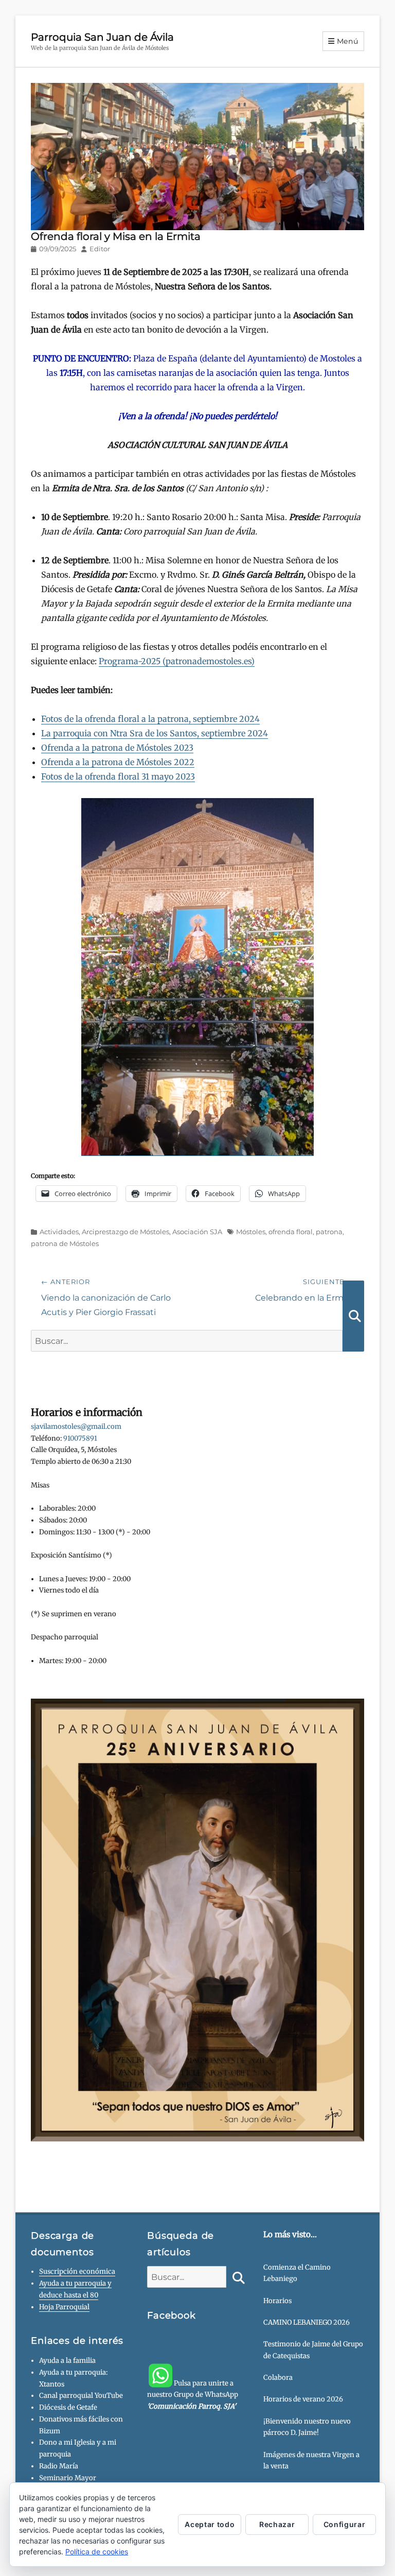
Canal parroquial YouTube (81, 2396)
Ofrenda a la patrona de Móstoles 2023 (117, 748)
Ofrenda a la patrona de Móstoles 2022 (118, 762)
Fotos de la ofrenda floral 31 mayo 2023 (118, 776)
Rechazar (277, 2524)
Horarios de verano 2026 (303, 2399)
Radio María (59, 2466)
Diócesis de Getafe (68, 2407)
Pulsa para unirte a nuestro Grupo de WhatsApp (193, 2395)
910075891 (80, 1438)
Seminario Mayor (68, 2478)
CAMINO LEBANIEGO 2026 (307, 2322)
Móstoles (251, 1232)
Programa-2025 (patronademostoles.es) (177, 661)
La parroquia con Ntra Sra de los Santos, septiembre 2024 (155, 733)
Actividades (59, 1232)
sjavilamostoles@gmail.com (76, 1427)
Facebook (172, 2315)
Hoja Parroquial (64, 2307)
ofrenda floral (291, 1232)
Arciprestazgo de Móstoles (125, 1232)
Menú (348, 41)
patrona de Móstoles (65, 1243)
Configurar (345, 2524)
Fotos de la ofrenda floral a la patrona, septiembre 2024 (150, 719)
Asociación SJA (197, 1232)
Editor (100, 249)
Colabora (278, 2378)
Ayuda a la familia (67, 2361)
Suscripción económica (77, 2271)
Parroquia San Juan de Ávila (102, 37)
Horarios (277, 2301)
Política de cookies (97, 2552)
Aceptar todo (210, 2524)
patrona (329, 1232)
